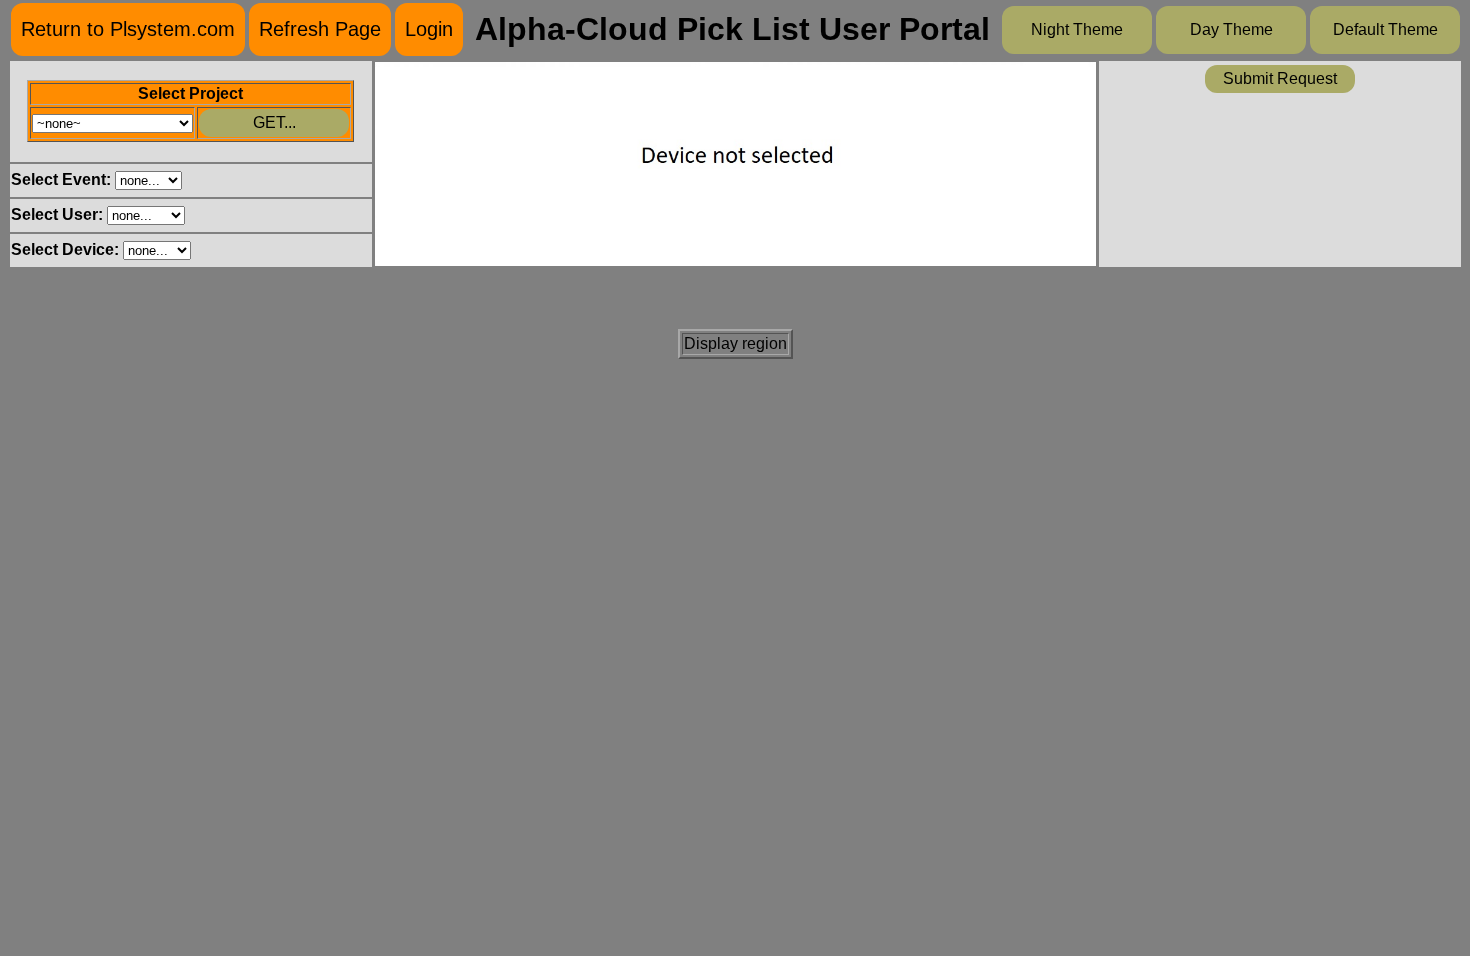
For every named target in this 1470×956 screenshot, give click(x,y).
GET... (274, 122)
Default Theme (1385, 29)
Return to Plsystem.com (128, 29)
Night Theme (1077, 29)
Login (429, 29)
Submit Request (1280, 78)
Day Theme (1231, 29)
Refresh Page (320, 29)
